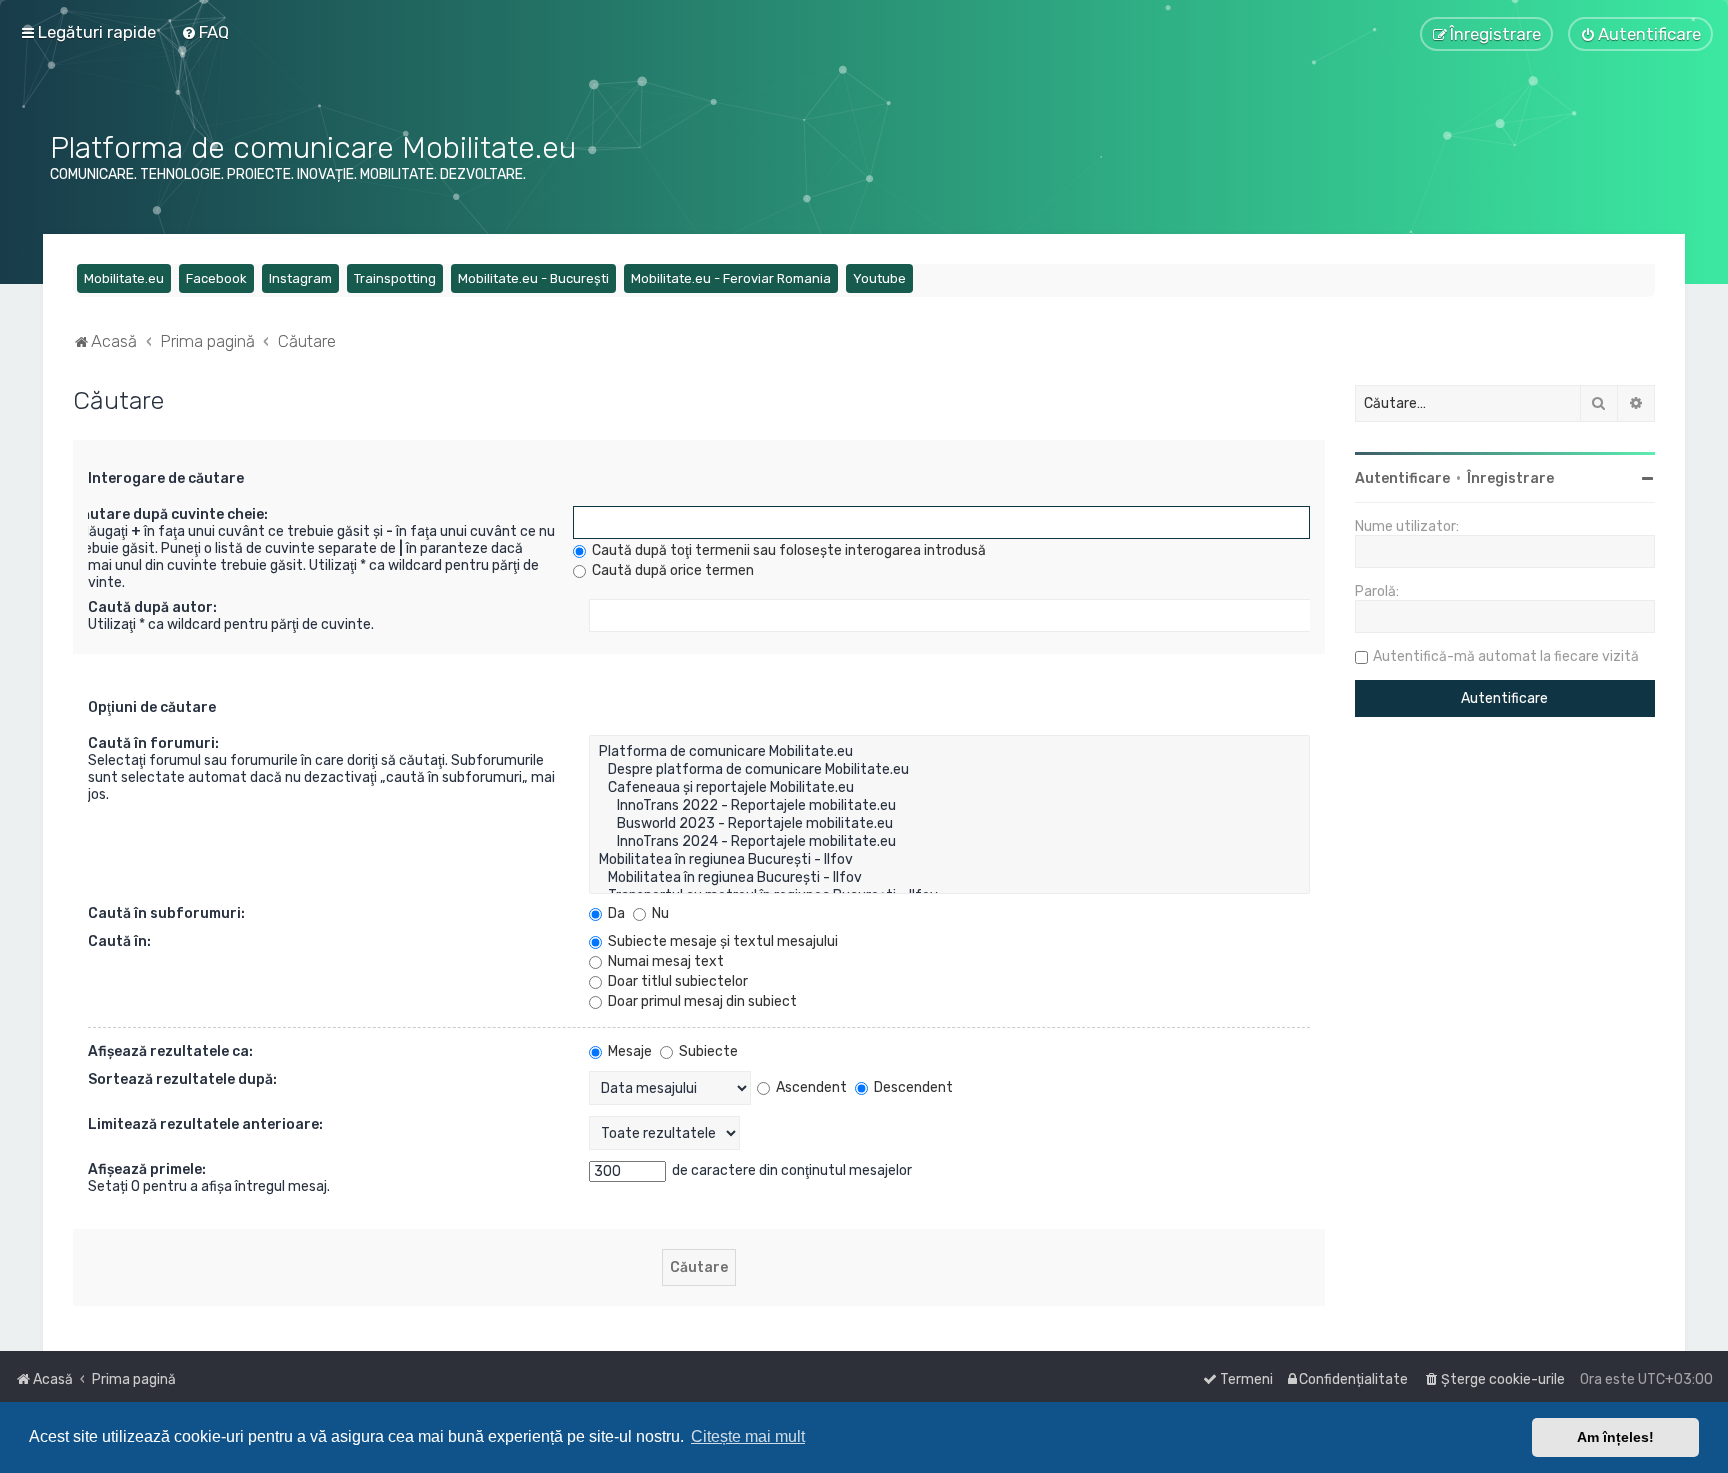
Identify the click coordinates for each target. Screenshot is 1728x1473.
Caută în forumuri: (153, 743)
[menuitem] (205, 32)
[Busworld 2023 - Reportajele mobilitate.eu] (949, 824)
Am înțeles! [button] (1615, 1437)
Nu (659, 913)
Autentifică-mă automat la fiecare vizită (1506, 656)
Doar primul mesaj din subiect (701, 1001)
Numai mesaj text (664, 961)
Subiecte (707, 1051)
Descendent (912, 1087)
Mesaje (628, 1051)
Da (615, 913)
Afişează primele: (147, 1169)
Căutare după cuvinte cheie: (170, 514)
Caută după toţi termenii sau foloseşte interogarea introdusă (787, 550)
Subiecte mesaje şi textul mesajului (721, 941)
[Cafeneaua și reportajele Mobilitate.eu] (949, 788)
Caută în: (119, 941)
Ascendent (810, 1087)
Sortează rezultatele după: (182, 1079)
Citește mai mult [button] (748, 1436)
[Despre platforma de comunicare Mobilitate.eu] (949, 770)
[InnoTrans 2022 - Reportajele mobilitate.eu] (949, 806)
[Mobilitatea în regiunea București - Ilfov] (949, 860)
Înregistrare (1510, 478)
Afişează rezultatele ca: (170, 1051)
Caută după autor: (152, 607)
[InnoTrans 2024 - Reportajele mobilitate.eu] (949, 842)
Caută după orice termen (671, 570)
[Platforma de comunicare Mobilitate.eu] (949, 752)
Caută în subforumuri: (166, 913)
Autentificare (1402, 478)
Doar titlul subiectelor (676, 981)
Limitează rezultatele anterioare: (205, 1124)
